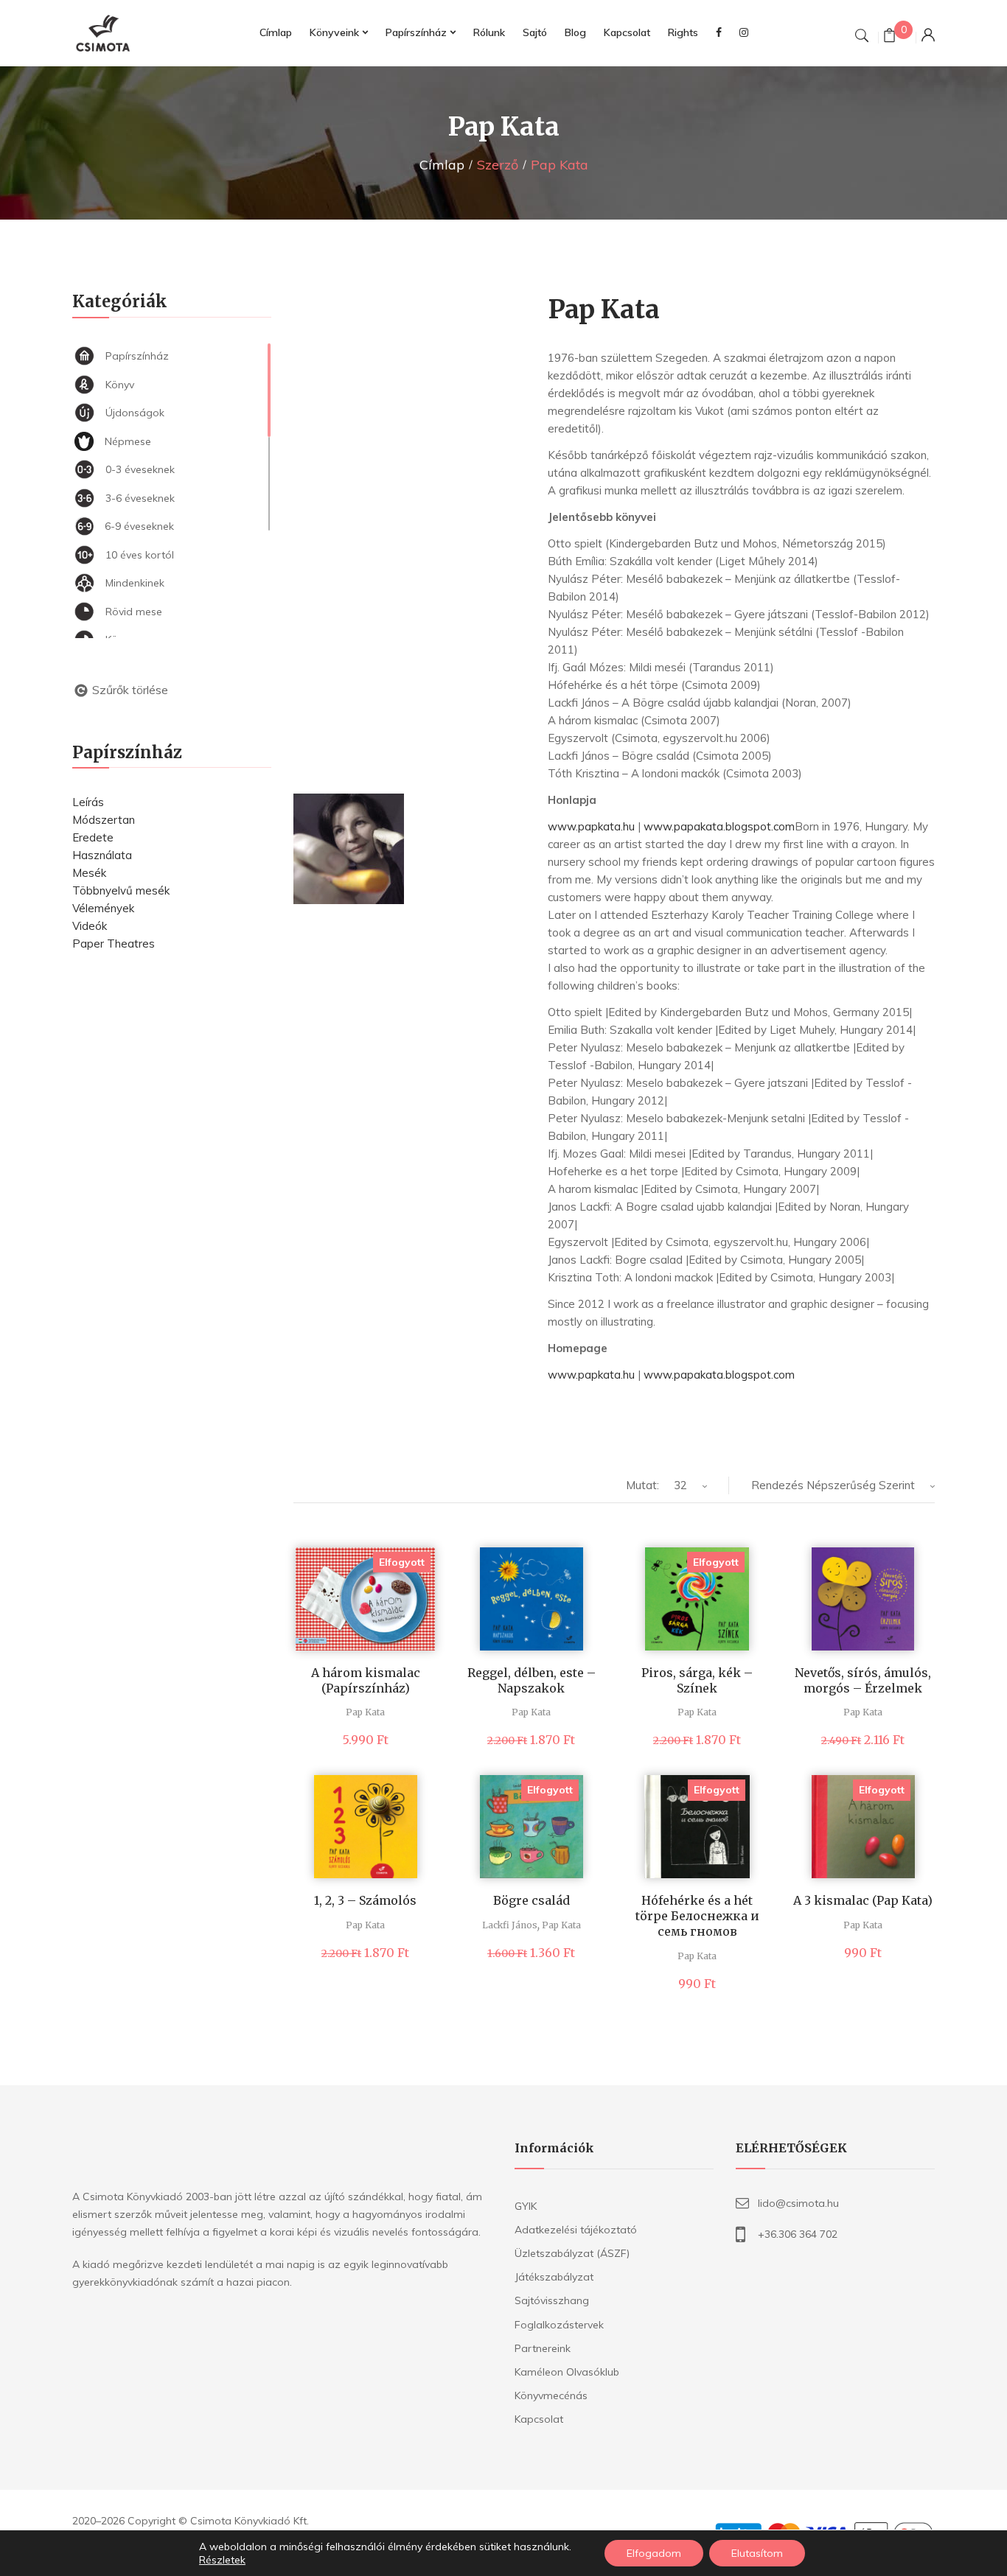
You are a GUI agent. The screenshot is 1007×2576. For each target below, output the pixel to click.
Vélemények (103, 908)
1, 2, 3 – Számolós (365, 1900)
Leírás (88, 802)
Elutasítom (757, 2553)
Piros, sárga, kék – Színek (697, 1680)
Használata (102, 855)
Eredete (93, 837)
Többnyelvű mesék (121, 890)
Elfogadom (654, 2553)
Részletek (222, 2560)
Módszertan (104, 820)
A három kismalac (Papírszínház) (366, 1680)
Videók (90, 926)
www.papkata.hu (591, 826)
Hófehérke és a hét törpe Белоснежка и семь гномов (697, 1916)
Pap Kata (365, 1712)
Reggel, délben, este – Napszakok (532, 1680)
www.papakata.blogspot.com (719, 826)
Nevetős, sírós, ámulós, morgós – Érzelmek (863, 1680)
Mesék (89, 873)
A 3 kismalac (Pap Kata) (863, 1900)
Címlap (442, 165)
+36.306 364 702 (798, 2234)
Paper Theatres (114, 944)
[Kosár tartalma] (889, 37)
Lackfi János (510, 1925)
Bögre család (532, 1900)
